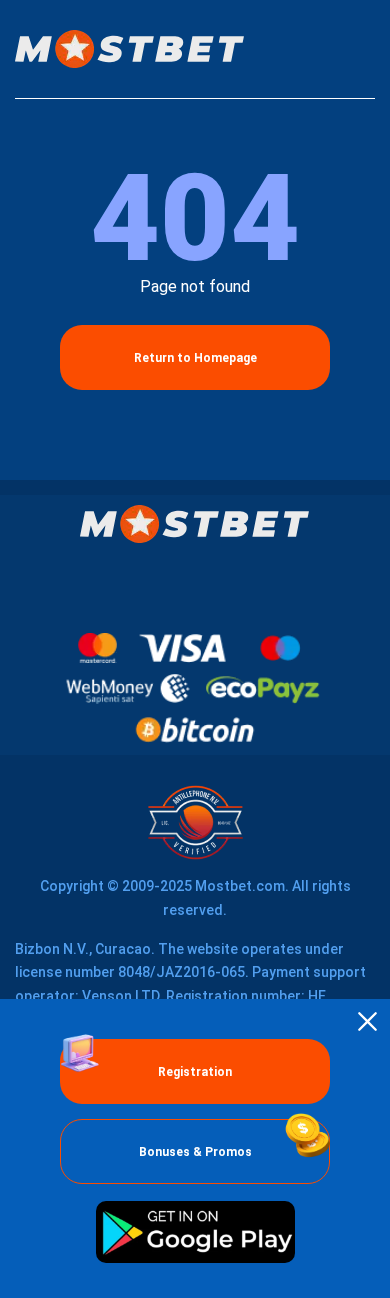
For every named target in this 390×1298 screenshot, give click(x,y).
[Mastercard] (97, 648)
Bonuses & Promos (195, 1152)
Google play (195, 1232)
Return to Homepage (195, 358)
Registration (195, 1072)
